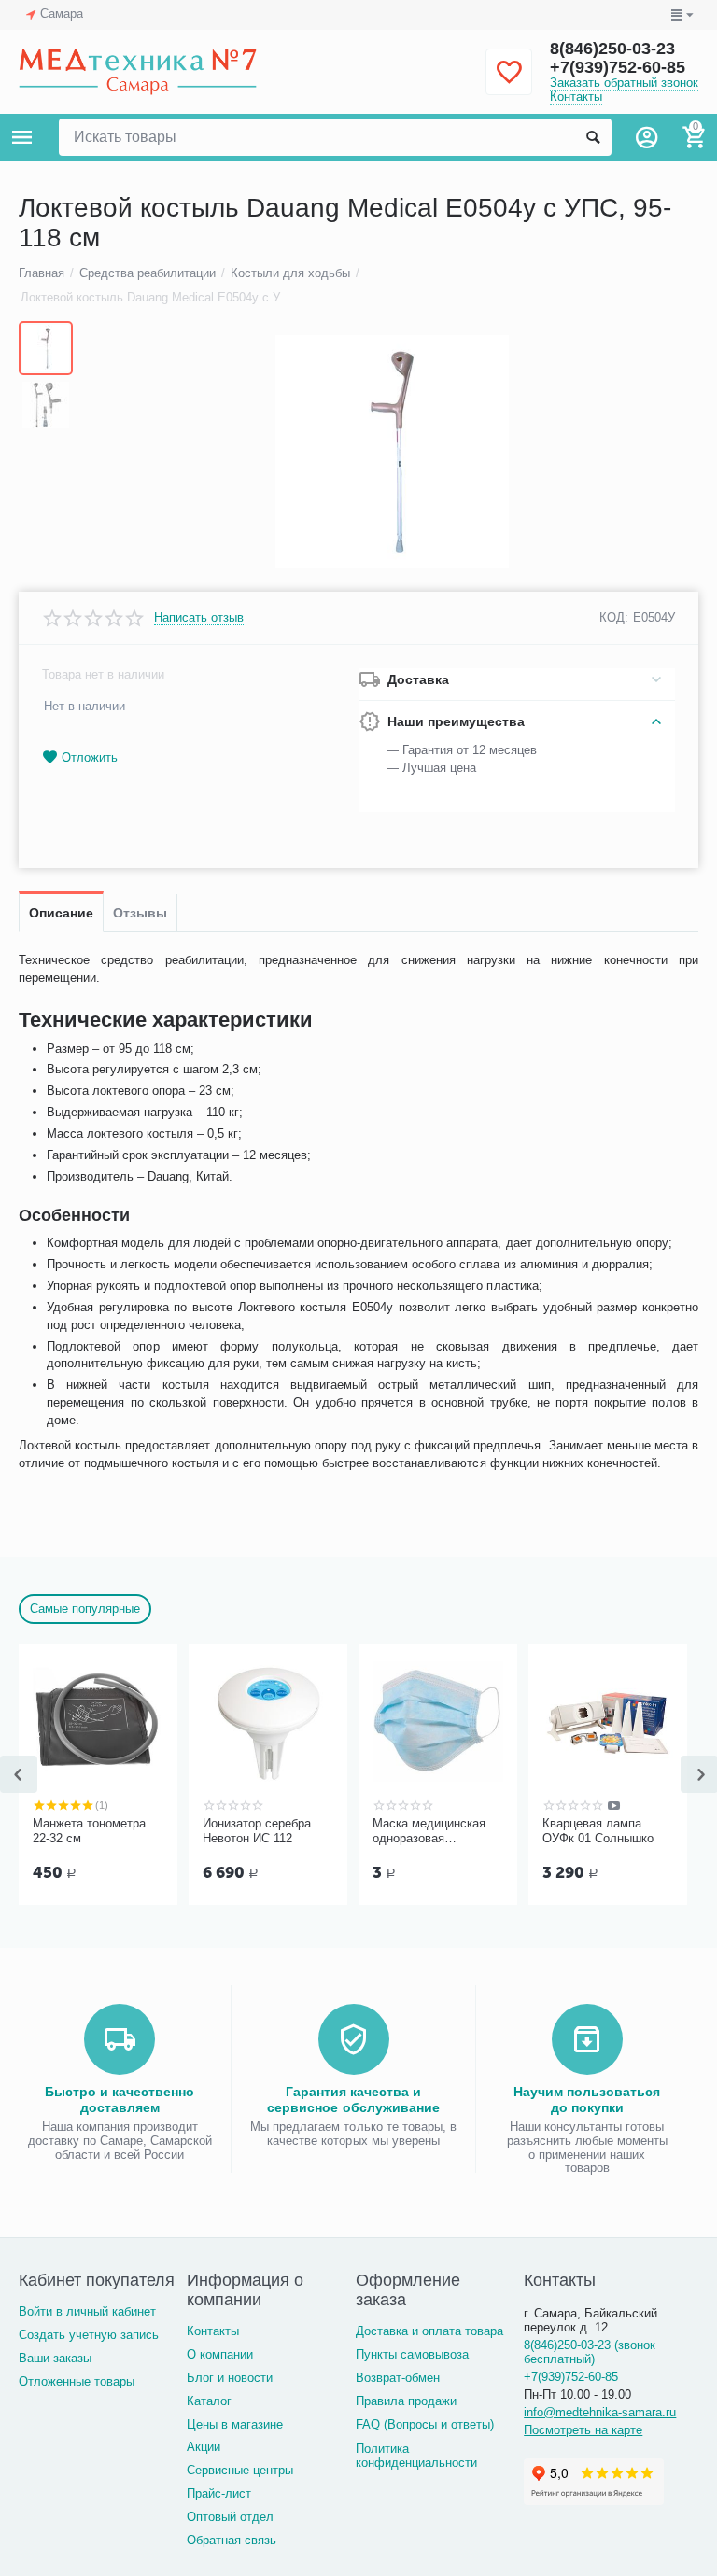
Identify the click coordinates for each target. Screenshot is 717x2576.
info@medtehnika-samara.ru (600, 2412)
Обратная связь (232, 2540)
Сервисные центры (240, 2470)
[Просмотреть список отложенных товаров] (509, 83)
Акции (204, 2447)
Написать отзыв (199, 618)
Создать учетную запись (89, 2335)
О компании (220, 2354)
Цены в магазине (235, 2424)
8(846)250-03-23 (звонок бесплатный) (590, 2352)
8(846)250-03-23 (612, 49)
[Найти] (593, 137)
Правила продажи (406, 2401)
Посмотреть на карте (583, 2430)
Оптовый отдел (230, 2517)
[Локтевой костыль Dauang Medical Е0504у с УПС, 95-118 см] (392, 452)
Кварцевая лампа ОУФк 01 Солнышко (598, 1831)
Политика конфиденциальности (416, 2456)
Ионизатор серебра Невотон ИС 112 (257, 1831)
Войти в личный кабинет (87, 2311)
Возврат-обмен (398, 2378)
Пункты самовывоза (412, 2354)
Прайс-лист (219, 2493)
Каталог (209, 2401)
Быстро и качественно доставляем (119, 2099)
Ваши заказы (55, 2358)
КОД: (614, 617)
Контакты (576, 97)
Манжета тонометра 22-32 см (89, 1831)
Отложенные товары (77, 2381)
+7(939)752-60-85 (618, 67)
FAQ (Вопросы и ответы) (425, 2424)
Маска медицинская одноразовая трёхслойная (429, 1831)
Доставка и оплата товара (429, 2331)
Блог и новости (230, 2378)
